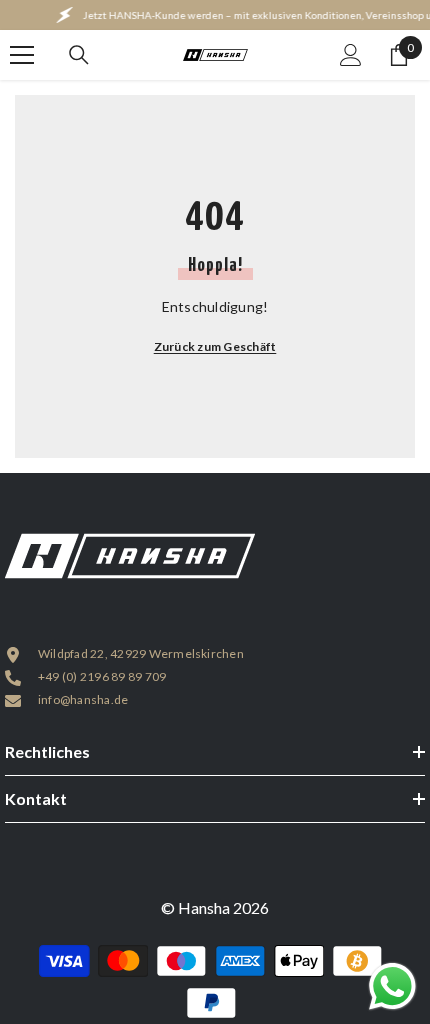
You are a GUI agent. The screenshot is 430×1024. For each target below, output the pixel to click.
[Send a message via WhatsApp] (392, 986)
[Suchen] (79, 55)
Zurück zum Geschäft (215, 346)
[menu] (22, 55)
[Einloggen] (351, 55)
